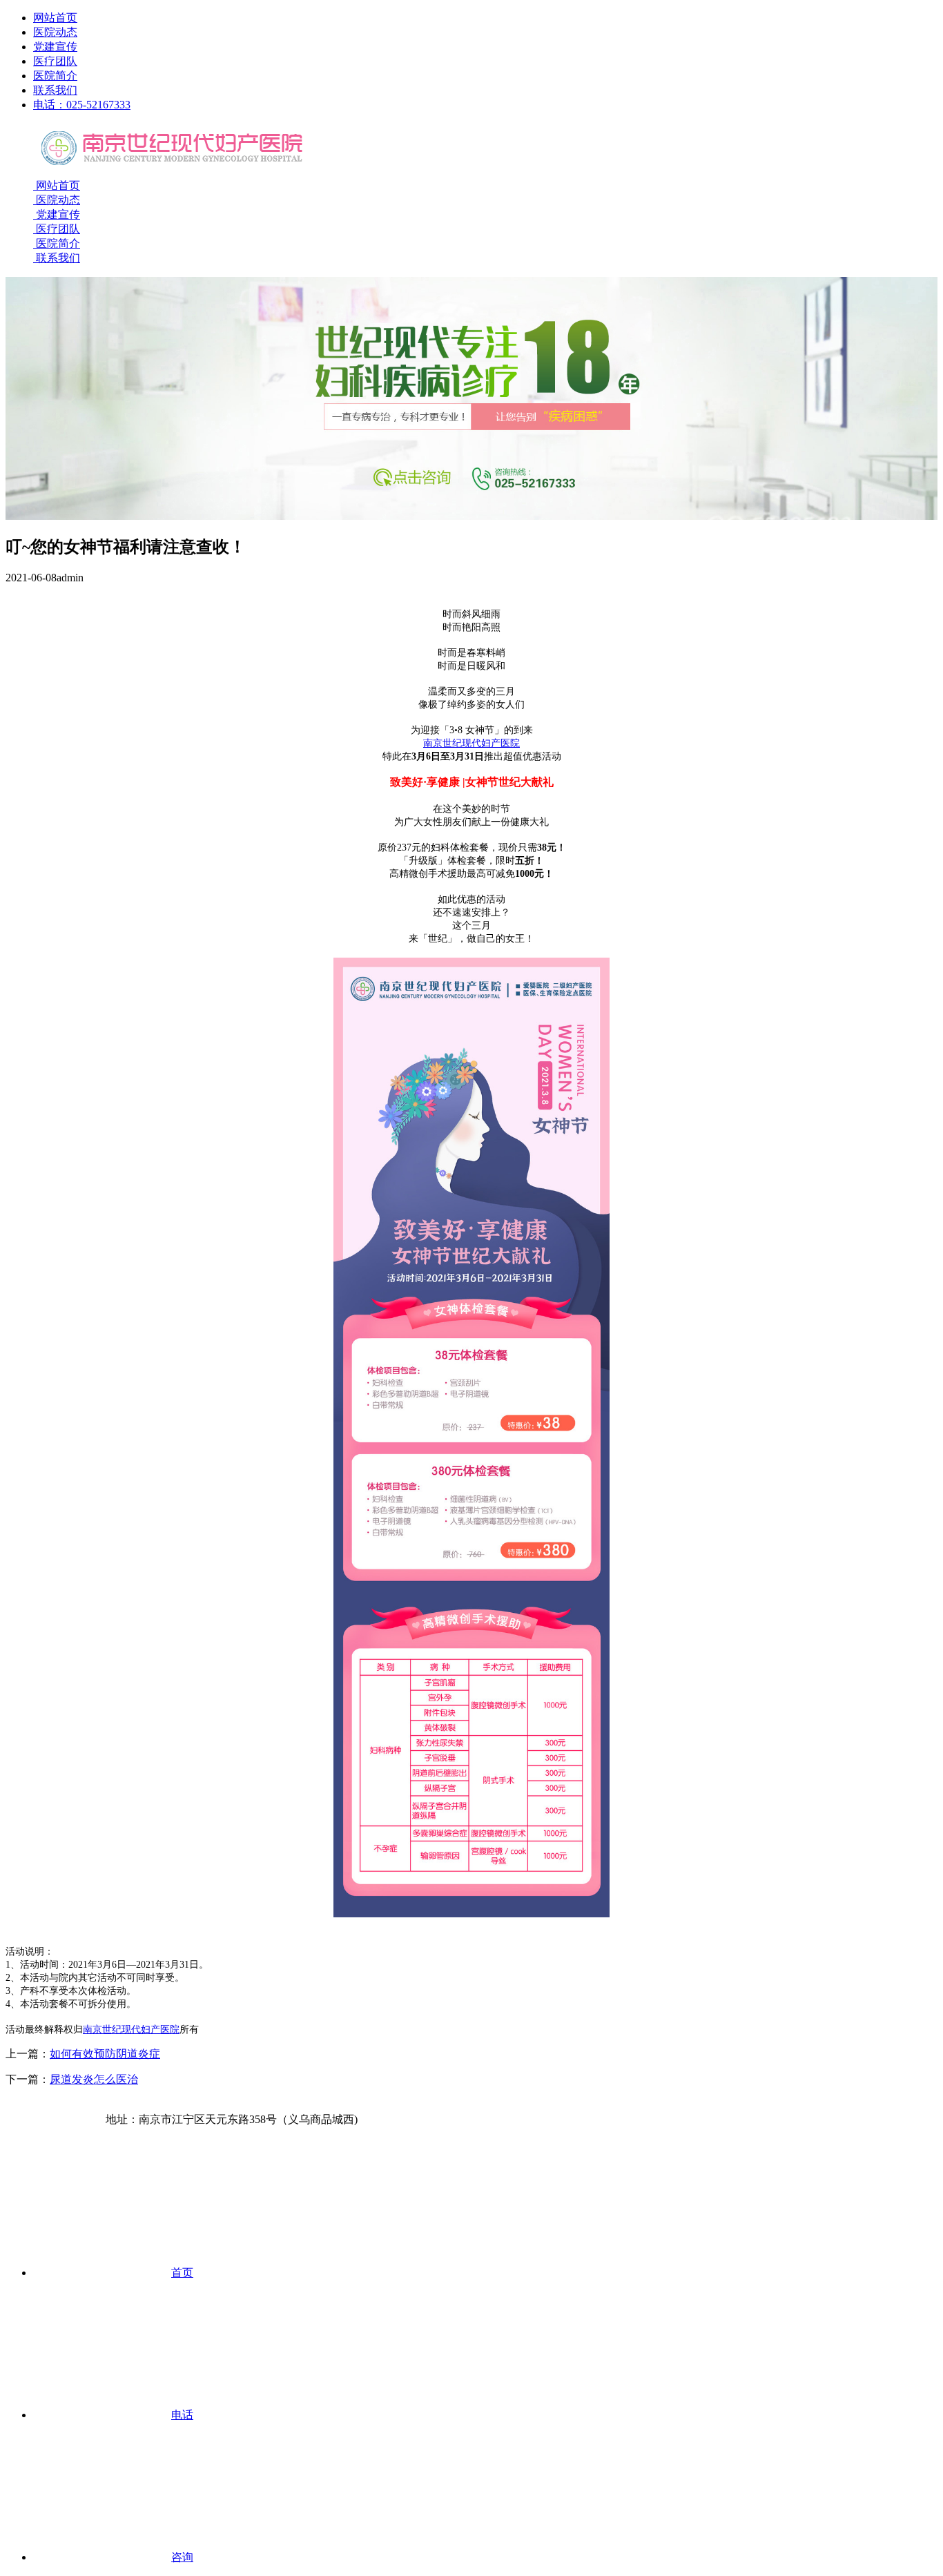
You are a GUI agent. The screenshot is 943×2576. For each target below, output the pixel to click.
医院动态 (55, 32)
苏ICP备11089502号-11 (60, 2105)
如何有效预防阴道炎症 (105, 2054)
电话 (182, 2415)
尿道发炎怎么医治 (94, 2079)
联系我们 (55, 90)
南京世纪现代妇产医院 (471, 743)
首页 (182, 2273)
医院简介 (55, 76)
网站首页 (55, 18)
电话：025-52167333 (82, 105)
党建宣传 (55, 47)
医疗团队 (55, 61)
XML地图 (141, 2105)
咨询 (182, 2557)
